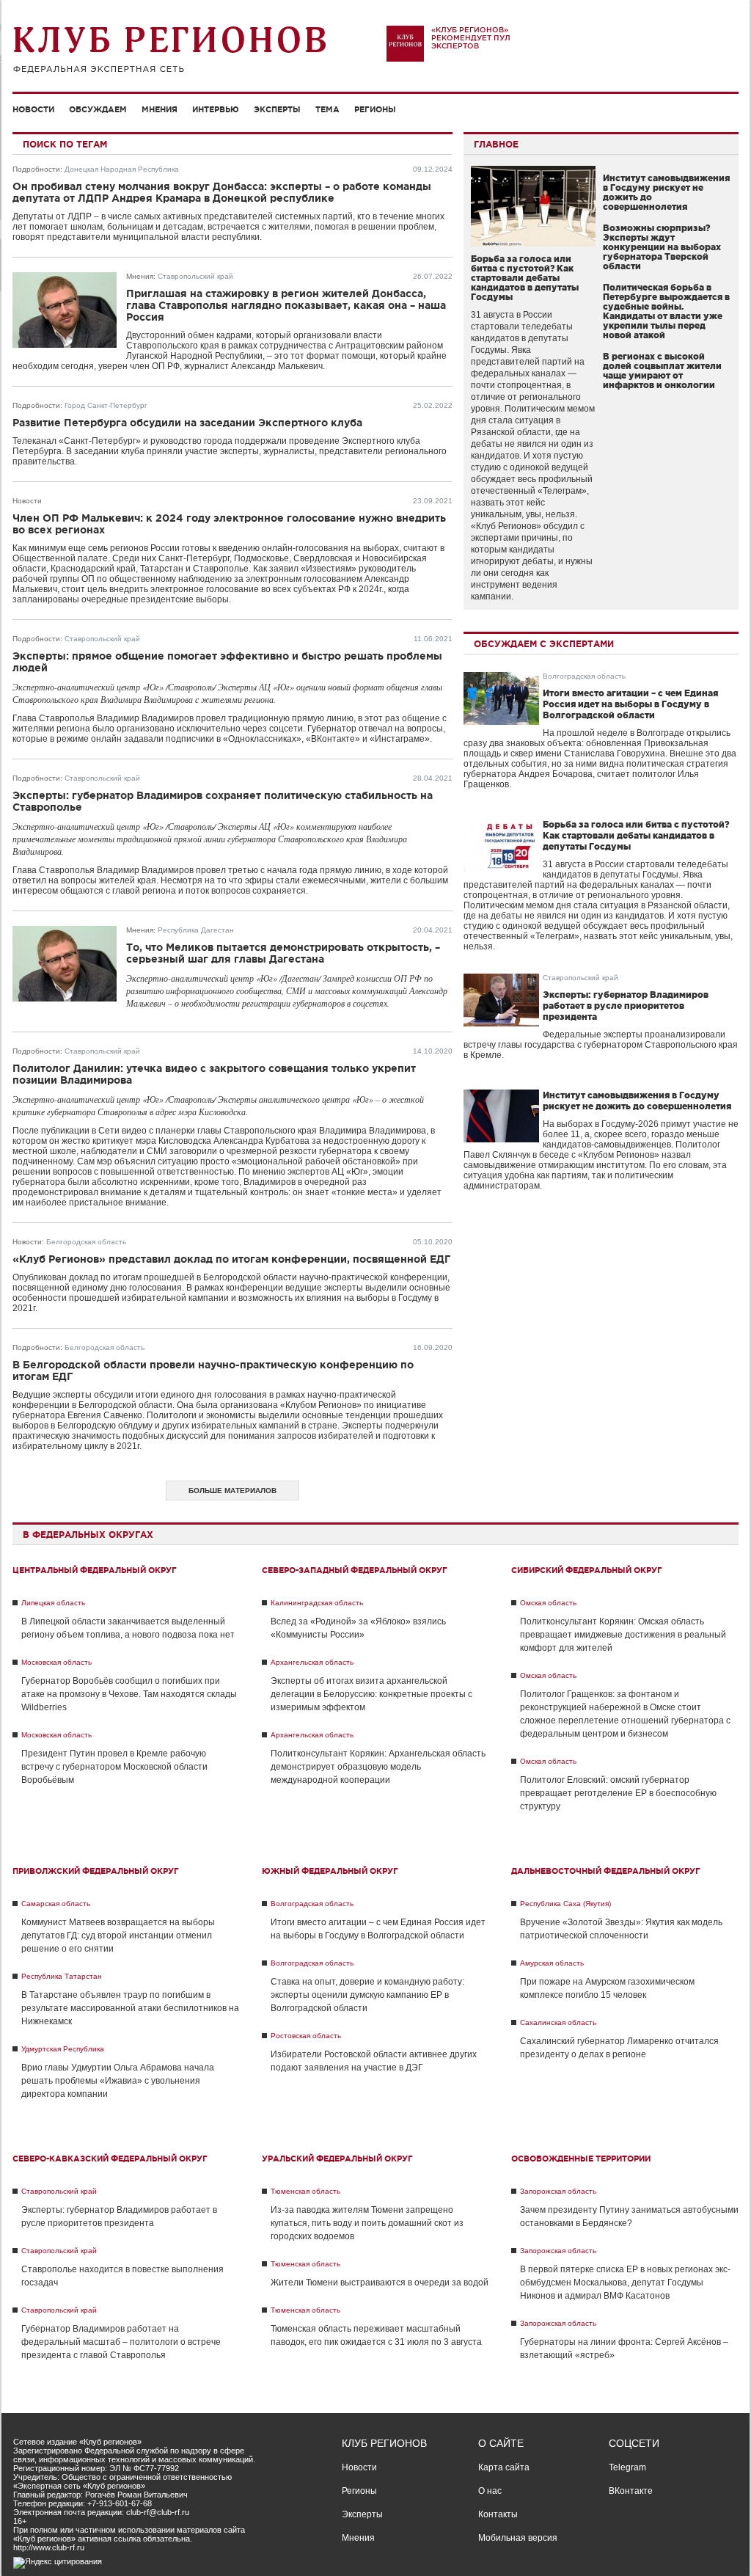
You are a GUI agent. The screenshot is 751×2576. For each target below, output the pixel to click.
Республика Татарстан (62, 1976)
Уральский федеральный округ (337, 2159)
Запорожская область (558, 2191)
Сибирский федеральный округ (587, 1570)
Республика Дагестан (196, 930)
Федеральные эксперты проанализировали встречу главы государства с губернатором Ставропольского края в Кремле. (601, 1045)
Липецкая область (53, 1603)
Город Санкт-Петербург (106, 405)
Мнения (160, 109)
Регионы (375, 109)
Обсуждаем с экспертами (544, 644)
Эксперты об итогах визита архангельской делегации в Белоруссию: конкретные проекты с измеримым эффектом (371, 1694)
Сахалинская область (558, 2022)
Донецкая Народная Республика (122, 169)
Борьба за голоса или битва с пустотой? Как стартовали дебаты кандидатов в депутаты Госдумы (525, 278)
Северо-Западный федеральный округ (355, 1570)
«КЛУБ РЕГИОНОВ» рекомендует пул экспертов (471, 38)
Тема (327, 109)
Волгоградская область (584, 676)
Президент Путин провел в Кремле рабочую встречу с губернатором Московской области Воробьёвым (114, 1767)
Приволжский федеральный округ (96, 1871)
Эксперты (277, 109)
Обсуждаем (98, 109)
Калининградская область (317, 1603)
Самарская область (56, 1904)
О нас (490, 2491)
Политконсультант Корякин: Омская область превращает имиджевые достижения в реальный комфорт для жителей (623, 1635)
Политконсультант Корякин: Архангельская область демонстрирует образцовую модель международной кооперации (378, 1767)
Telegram (627, 2467)
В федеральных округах (88, 1535)
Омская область (548, 1603)
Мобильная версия (518, 2538)
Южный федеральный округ (330, 1871)
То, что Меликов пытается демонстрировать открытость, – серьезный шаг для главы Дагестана (283, 953)
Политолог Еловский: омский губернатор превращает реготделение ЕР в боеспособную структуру (618, 1793)
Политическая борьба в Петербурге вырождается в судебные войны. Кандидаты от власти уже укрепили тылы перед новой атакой (666, 311)
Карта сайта (504, 2467)
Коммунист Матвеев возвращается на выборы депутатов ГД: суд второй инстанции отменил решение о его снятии (118, 1935)
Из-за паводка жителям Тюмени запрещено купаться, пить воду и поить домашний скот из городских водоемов (367, 2223)
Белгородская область (86, 1242)
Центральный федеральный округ (95, 1570)
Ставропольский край (195, 276)
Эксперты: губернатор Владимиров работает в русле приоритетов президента (626, 1006)
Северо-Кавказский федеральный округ (110, 2159)
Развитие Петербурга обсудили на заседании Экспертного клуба (187, 423)
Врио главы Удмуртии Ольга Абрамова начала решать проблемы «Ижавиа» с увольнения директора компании (118, 2081)
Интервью (216, 109)
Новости (33, 109)
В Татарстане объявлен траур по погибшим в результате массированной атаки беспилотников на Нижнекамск (130, 2008)
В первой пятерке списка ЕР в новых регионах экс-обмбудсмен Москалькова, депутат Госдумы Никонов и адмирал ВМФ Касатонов (625, 2283)
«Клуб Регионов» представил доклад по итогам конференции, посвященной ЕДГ (231, 1259)
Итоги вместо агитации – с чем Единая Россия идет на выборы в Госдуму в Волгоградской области (630, 704)
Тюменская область (305, 2191)
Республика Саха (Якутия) (565, 1904)
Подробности (36, 169)
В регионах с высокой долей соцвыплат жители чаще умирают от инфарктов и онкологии (662, 371)
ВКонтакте (631, 2491)
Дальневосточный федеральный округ (606, 1871)
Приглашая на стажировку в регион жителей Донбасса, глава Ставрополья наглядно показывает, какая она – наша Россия (286, 305)
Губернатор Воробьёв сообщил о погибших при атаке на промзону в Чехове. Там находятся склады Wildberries (129, 1694)
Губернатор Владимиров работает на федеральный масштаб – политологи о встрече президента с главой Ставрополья (121, 2342)
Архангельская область (312, 1662)
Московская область (56, 1662)
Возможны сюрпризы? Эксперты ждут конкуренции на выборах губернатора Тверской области (662, 247)
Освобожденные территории (581, 2159)
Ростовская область (306, 2036)
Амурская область (552, 1963)
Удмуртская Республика (63, 2049)
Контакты (498, 2514)
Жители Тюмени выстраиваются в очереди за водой (380, 2283)
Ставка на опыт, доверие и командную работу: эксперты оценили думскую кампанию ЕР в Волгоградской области (367, 1995)
